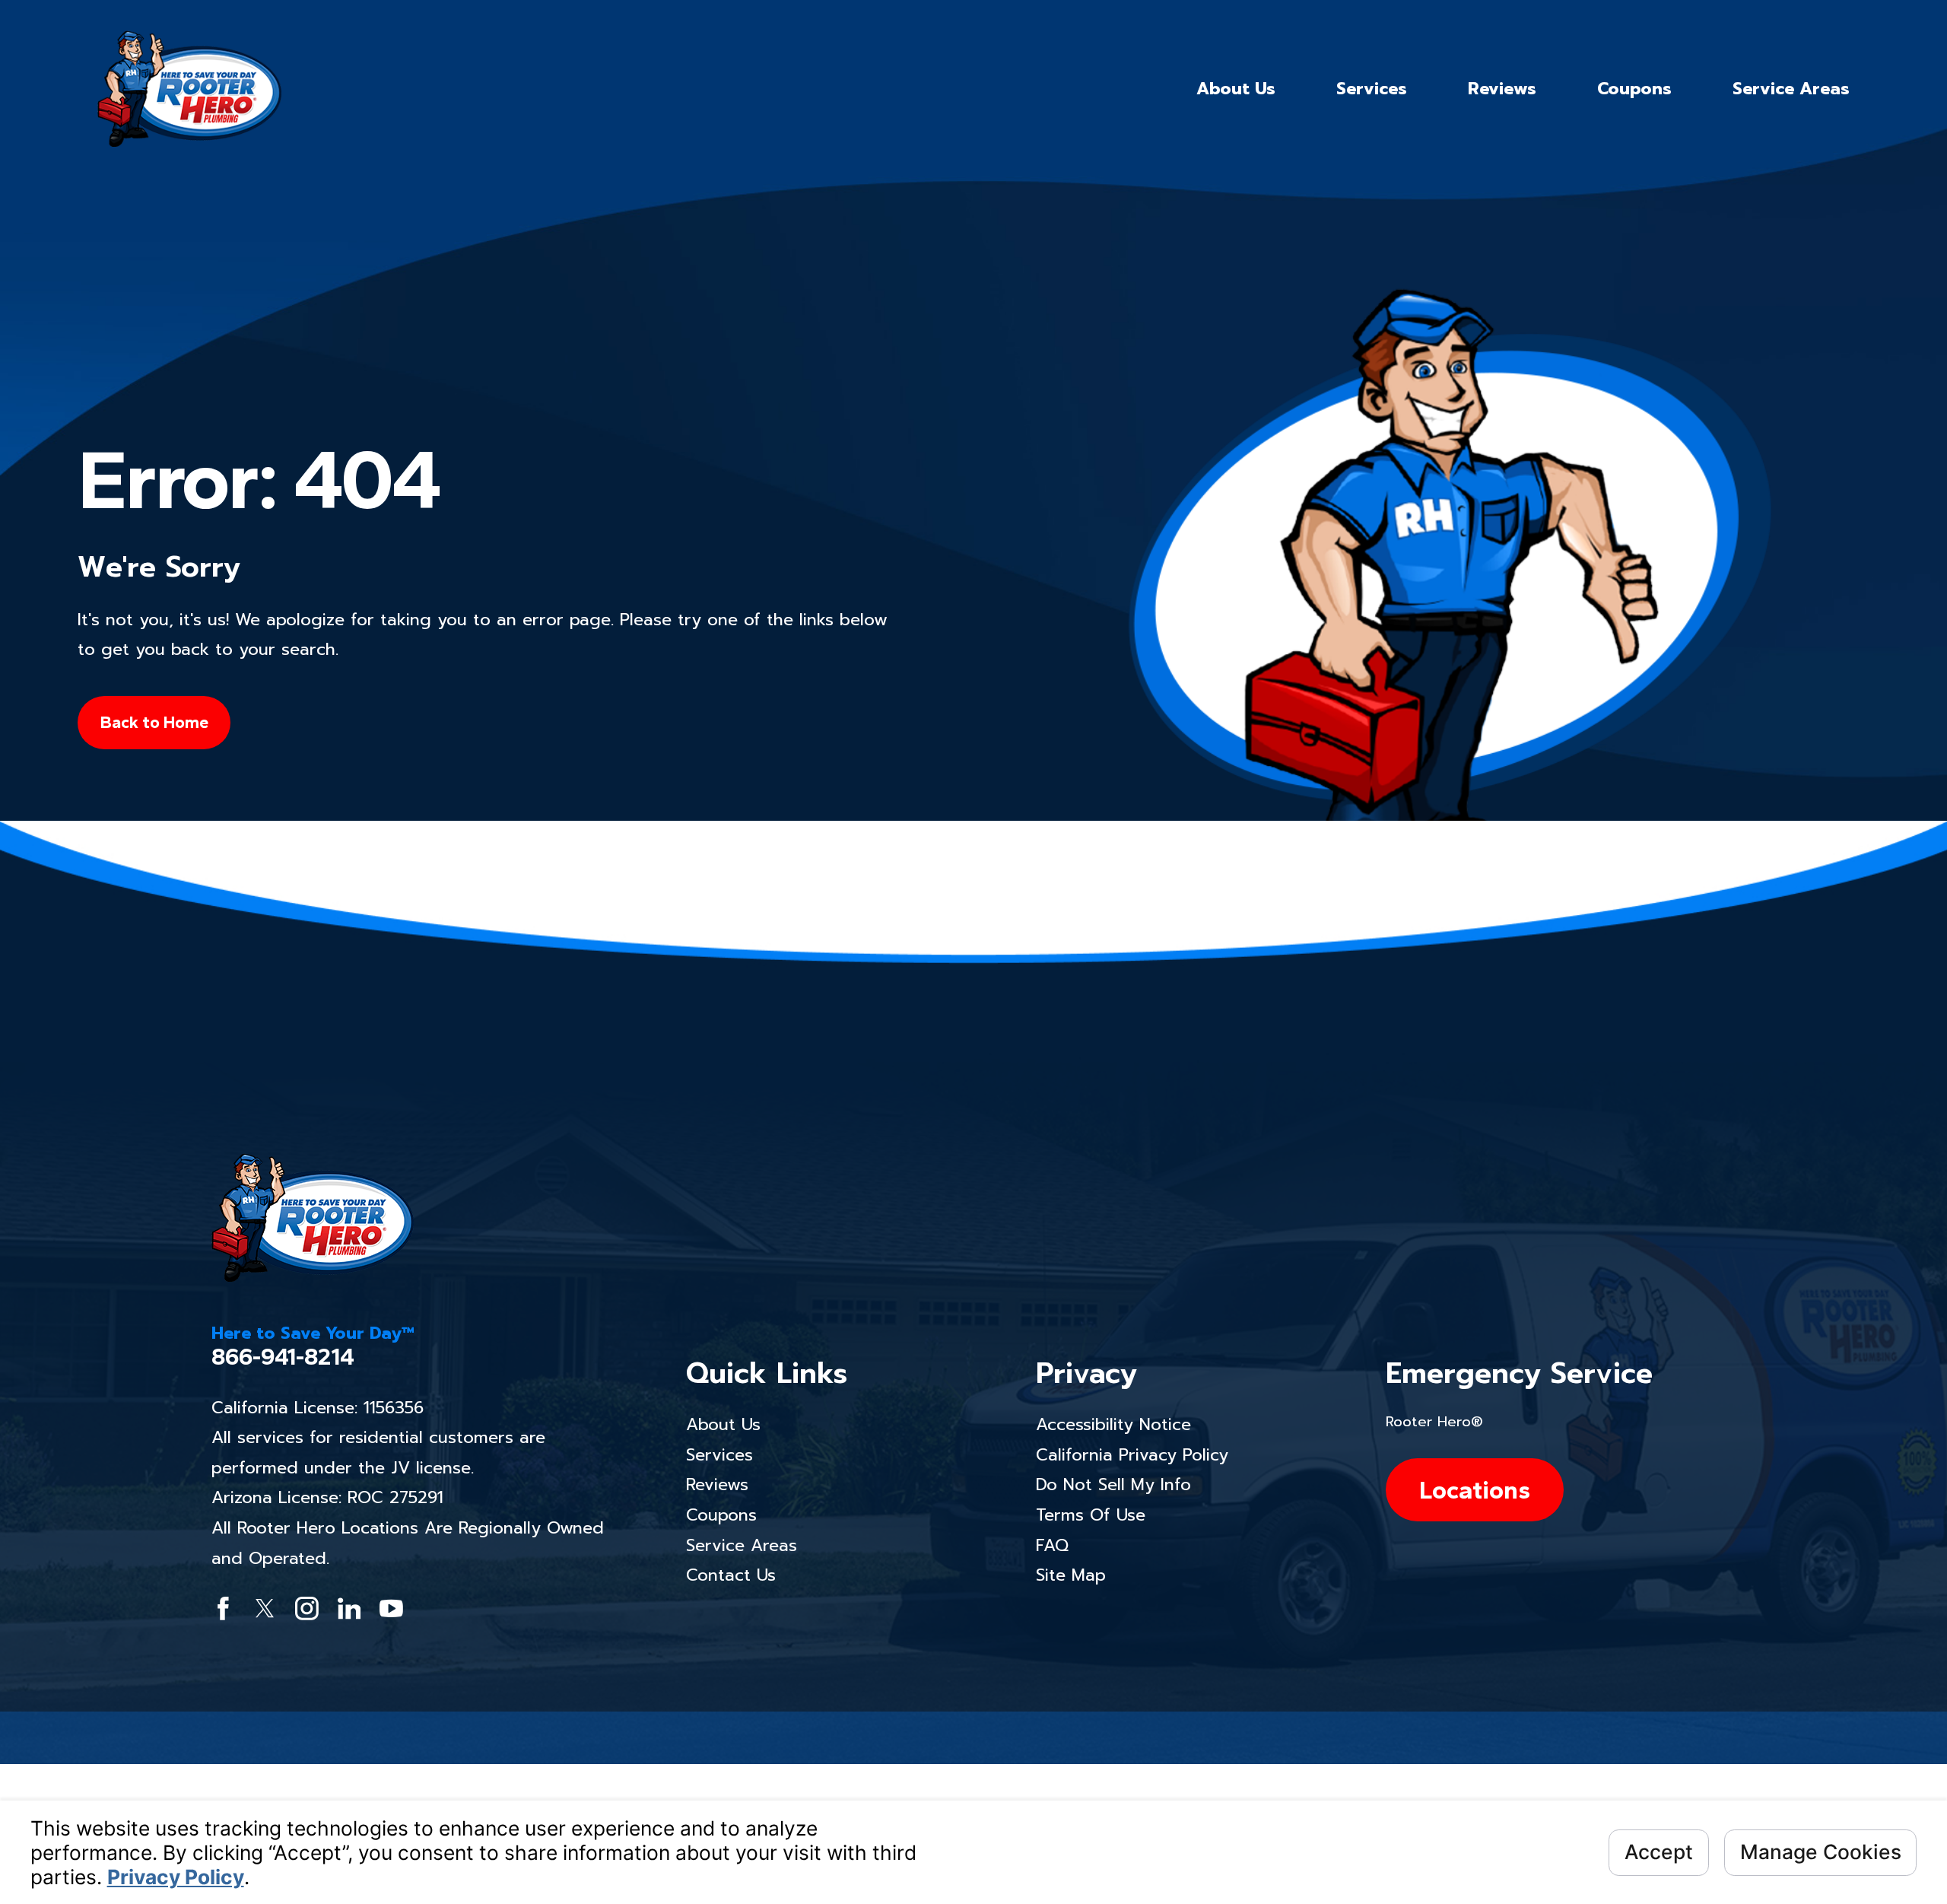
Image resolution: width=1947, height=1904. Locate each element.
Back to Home (154, 722)
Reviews (717, 1484)
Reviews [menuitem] (1502, 89)
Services (719, 1455)
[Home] (189, 89)
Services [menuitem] (1372, 89)
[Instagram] (307, 1608)
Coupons (721, 1515)
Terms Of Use (1091, 1515)
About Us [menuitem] (1236, 89)
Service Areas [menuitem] (1791, 89)
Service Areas (742, 1545)
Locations (1475, 1490)
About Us (723, 1424)
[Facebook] (223, 1608)
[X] (265, 1608)
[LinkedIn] (349, 1608)
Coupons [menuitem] (1634, 89)
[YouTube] (391, 1608)
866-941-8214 (283, 1357)
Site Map (1071, 1575)
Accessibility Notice (1113, 1424)
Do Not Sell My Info (1113, 1484)
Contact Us (731, 1575)
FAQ (1052, 1545)
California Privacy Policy (1132, 1455)
